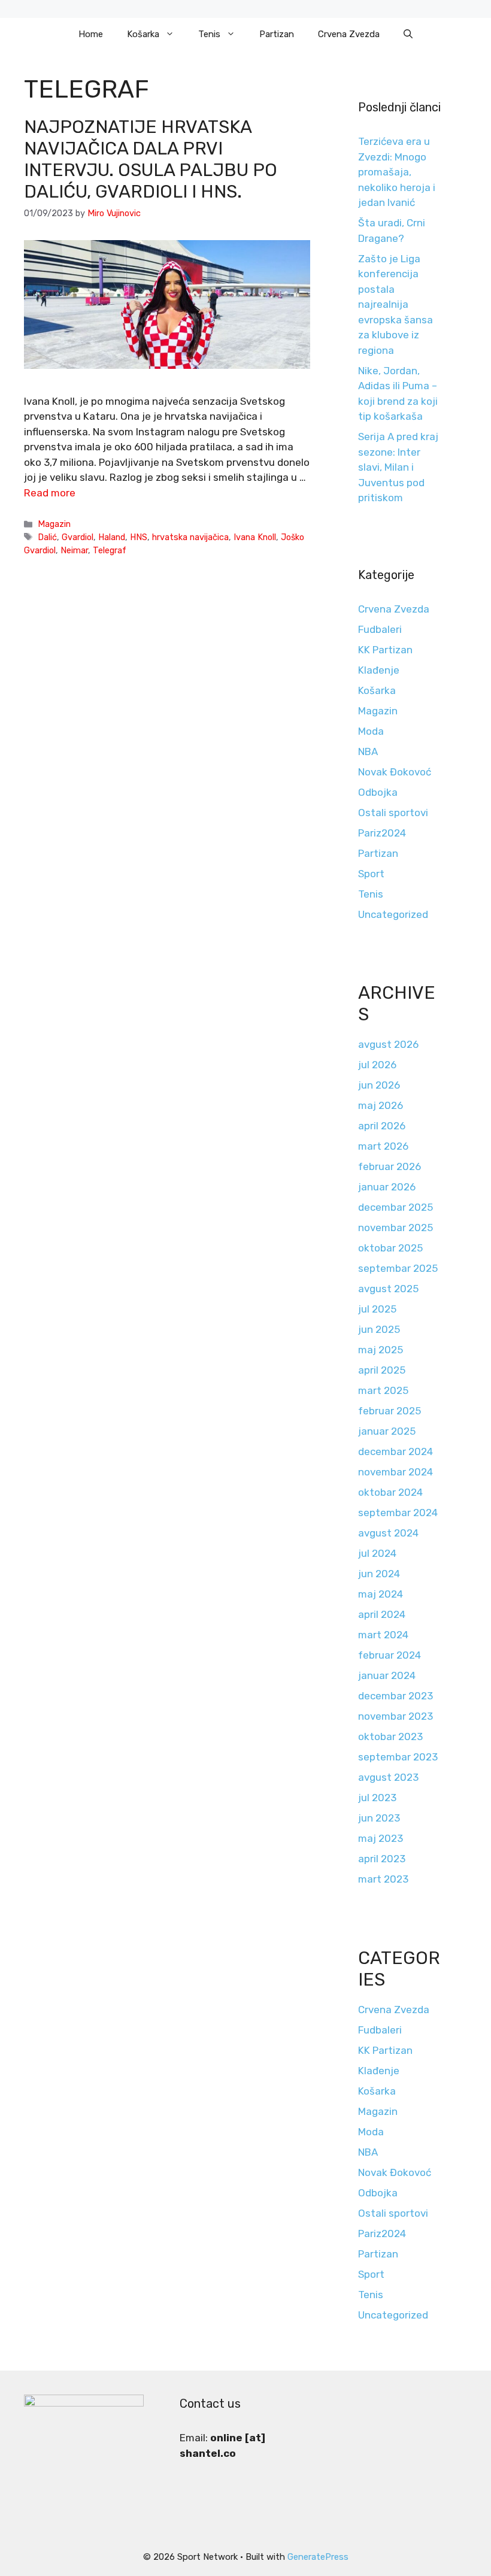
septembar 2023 (398, 1757)
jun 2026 (379, 1085)
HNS (139, 537)
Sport (371, 874)
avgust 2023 (388, 1777)
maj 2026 (381, 1105)
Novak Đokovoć (395, 772)
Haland (112, 537)
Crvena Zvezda (349, 34)
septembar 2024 (398, 1513)
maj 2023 (381, 1838)
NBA (368, 751)
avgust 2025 (388, 1289)
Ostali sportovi (393, 813)
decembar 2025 (395, 1207)
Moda (371, 731)
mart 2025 (383, 1390)
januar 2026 (387, 1187)
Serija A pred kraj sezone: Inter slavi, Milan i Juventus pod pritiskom (398, 467)
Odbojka (378, 792)
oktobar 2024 (390, 1492)
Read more (50, 493)
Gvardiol (78, 537)
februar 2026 (390, 1166)
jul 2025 (377, 1309)
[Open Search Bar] (408, 34)
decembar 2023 (395, 1696)
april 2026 (382, 1126)
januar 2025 (387, 1431)
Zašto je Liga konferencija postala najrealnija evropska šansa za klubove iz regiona (395, 304)
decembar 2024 (395, 1451)
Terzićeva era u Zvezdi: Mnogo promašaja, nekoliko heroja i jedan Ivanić (397, 172)
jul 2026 (377, 1065)
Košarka (143, 34)
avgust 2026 (388, 1044)
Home (91, 34)
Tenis (209, 34)
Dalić (47, 537)
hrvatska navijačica (190, 537)
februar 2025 (390, 1411)
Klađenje (379, 670)
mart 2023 (383, 1879)
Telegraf (110, 550)
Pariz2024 (382, 833)
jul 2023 (377, 1798)
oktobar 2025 (390, 1248)
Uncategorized (393, 914)
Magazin (54, 524)
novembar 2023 (395, 1716)
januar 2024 (387, 1675)
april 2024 (382, 1614)
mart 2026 (383, 1146)
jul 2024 (377, 1553)
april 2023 (382, 1859)
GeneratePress (318, 2557)
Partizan (277, 34)
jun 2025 (379, 1329)
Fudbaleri (380, 629)
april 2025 (382, 1370)
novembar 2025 (395, 1228)
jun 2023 (379, 1818)
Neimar (74, 550)
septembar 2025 (398, 1268)
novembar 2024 (395, 1472)
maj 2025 (381, 1350)
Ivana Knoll (255, 537)
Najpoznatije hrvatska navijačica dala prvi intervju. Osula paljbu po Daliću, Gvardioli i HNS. (151, 159)
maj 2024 (381, 1594)
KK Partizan (385, 650)
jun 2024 (379, 1574)
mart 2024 (383, 1635)
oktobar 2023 (390, 1736)
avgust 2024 (388, 1533)
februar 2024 (390, 1655)
